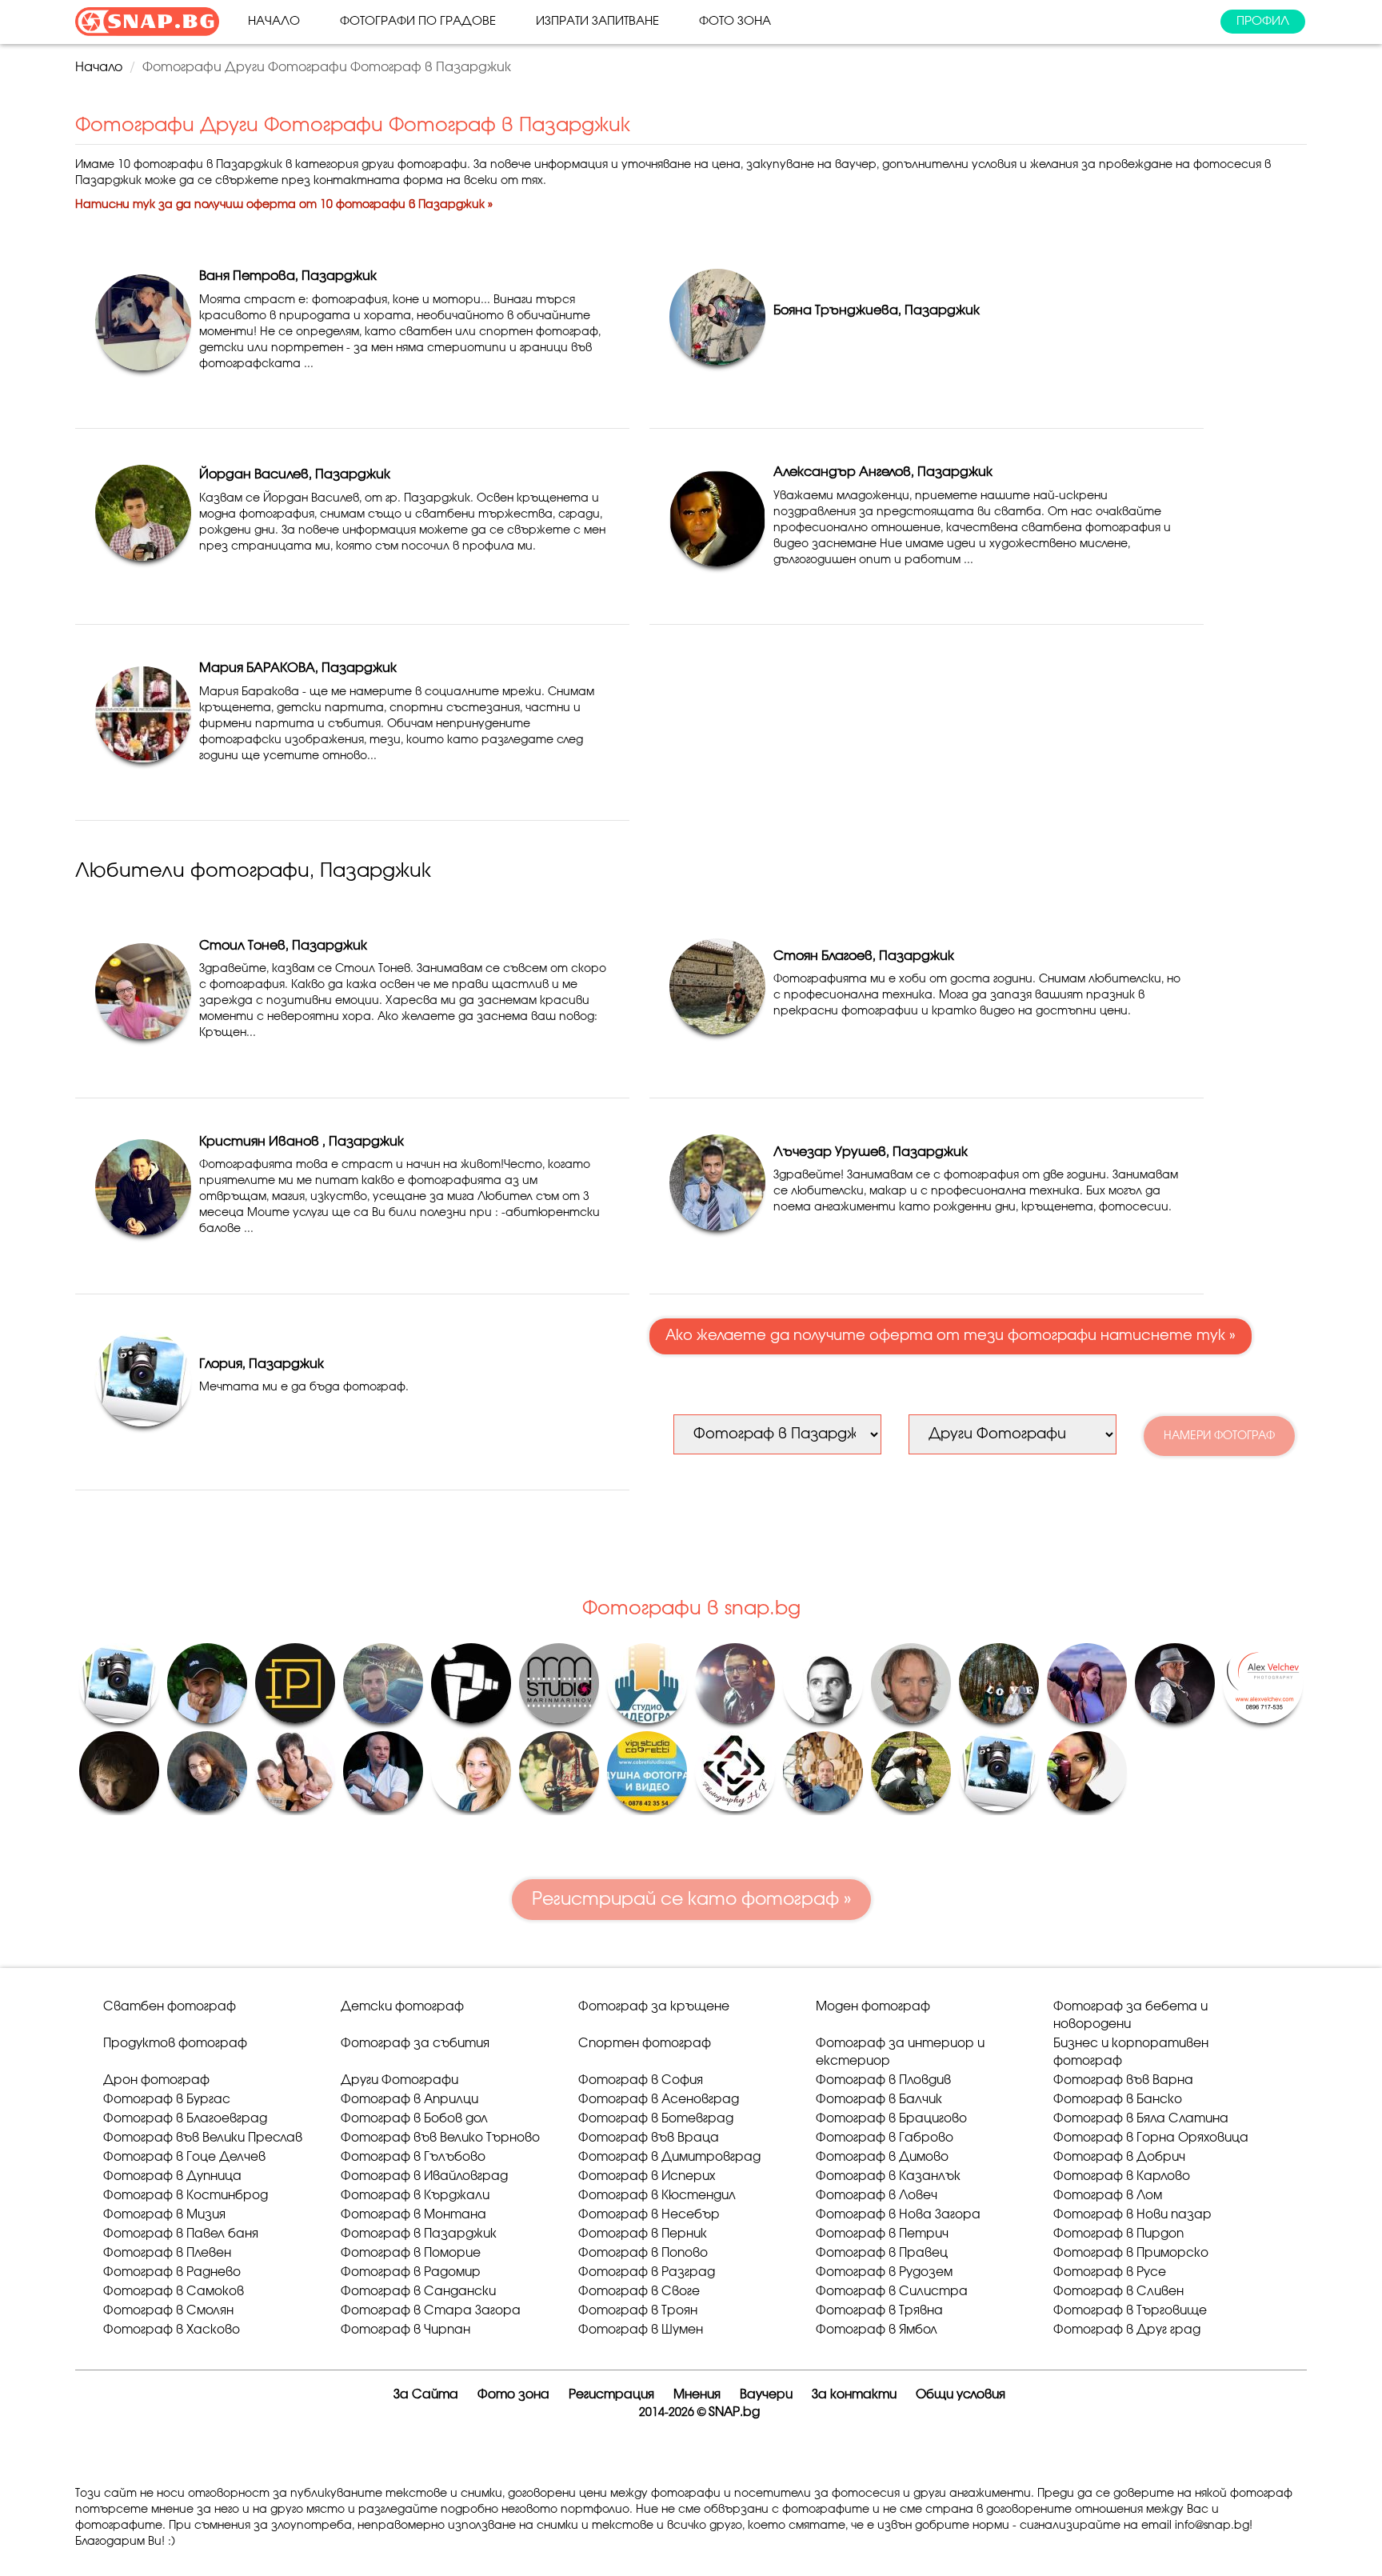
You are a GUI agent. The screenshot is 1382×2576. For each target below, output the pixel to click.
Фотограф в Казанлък (888, 2176)
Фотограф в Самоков (174, 2292)
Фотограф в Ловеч (877, 2196)
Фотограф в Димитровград (669, 2157)
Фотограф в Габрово (885, 2138)
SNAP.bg (734, 2412)
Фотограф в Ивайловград (424, 2176)
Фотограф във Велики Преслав (203, 2138)
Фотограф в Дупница (172, 2176)
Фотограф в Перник (643, 2234)
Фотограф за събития (415, 2044)
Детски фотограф (402, 2007)
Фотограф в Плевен (167, 2253)
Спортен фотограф (645, 2044)
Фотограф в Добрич (1119, 2157)
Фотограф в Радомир (411, 2272)
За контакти (854, 2395)
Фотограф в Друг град (1127, 2330)
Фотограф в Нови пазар (1132, 2215)
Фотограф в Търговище (1130, 2311)
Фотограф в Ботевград (656, 2119)
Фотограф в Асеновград (659, 2100)
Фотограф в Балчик (879, 2100)
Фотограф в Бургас (167, 2100)
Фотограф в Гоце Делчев (184, 2157)
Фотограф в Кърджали (415, 2196)
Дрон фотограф (156, 2080)
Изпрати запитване (597, 21)
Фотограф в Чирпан (405, 2330)
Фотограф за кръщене (654, 2007)
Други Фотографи (399, 2080)
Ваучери (766, 2395)
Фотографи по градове (418, 21)
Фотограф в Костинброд (186, 2196)
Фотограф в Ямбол (877, 2330)
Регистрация (611, 2395)
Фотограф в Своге (639, 2292)
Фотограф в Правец (882, 2253)
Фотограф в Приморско (1131, 2253)
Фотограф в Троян (638, 2311)
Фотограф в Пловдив (883, 2080)
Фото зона (735, 21)
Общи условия (961, 2395)
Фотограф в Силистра (892, 2292)
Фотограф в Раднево (172, 2272)
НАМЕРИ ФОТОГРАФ (1219, 1436)
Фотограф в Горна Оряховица (1151, 2138)
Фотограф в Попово (643, 2253)
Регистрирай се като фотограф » (691, 1899)
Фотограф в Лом (1108, 2196)
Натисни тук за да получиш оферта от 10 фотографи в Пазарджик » (284, 205)
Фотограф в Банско (1118, 2100)
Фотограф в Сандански (418, 2292)
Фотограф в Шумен (641, 2330)
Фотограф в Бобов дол (414, 2119)
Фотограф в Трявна (879, 2311)
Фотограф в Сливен (1118, 2292)
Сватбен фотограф (170, 2007)
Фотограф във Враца (649, 2138)
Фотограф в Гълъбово (413, 2157)
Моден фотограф (873, 2007)
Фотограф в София (641, 2080)
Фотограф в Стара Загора (431, 2311)
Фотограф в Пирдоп (1118, 2234)
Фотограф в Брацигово (891, 2119)
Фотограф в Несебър (649, 2215)
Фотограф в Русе (1110, 2272)
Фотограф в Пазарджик (419, 2234)
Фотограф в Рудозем (884, 2272)
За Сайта (426, 2395)
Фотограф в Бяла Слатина (1141, 2119)
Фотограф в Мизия (164, 2215)
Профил (1263, 21)
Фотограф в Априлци (409, 2100)
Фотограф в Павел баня (181, 2234)
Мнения (697, 2395)
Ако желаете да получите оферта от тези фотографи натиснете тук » (951, 1336)
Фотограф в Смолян (168, 2311)
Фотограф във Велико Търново (440, 2138)
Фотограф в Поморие (411, 2253)
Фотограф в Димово (882, 2157)
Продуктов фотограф (175, 2044)
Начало (274, 21)
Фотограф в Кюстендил (657, 2196)
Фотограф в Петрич (882, 2234)
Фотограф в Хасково (172, 2330)
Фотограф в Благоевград (185, 2119)
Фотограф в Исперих (647, 2176)
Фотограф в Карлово (1122, 2176)
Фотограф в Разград (647, 2272)
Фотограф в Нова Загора (898, 2215)
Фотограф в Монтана (413, 2215)
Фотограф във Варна (1123, 2080)
